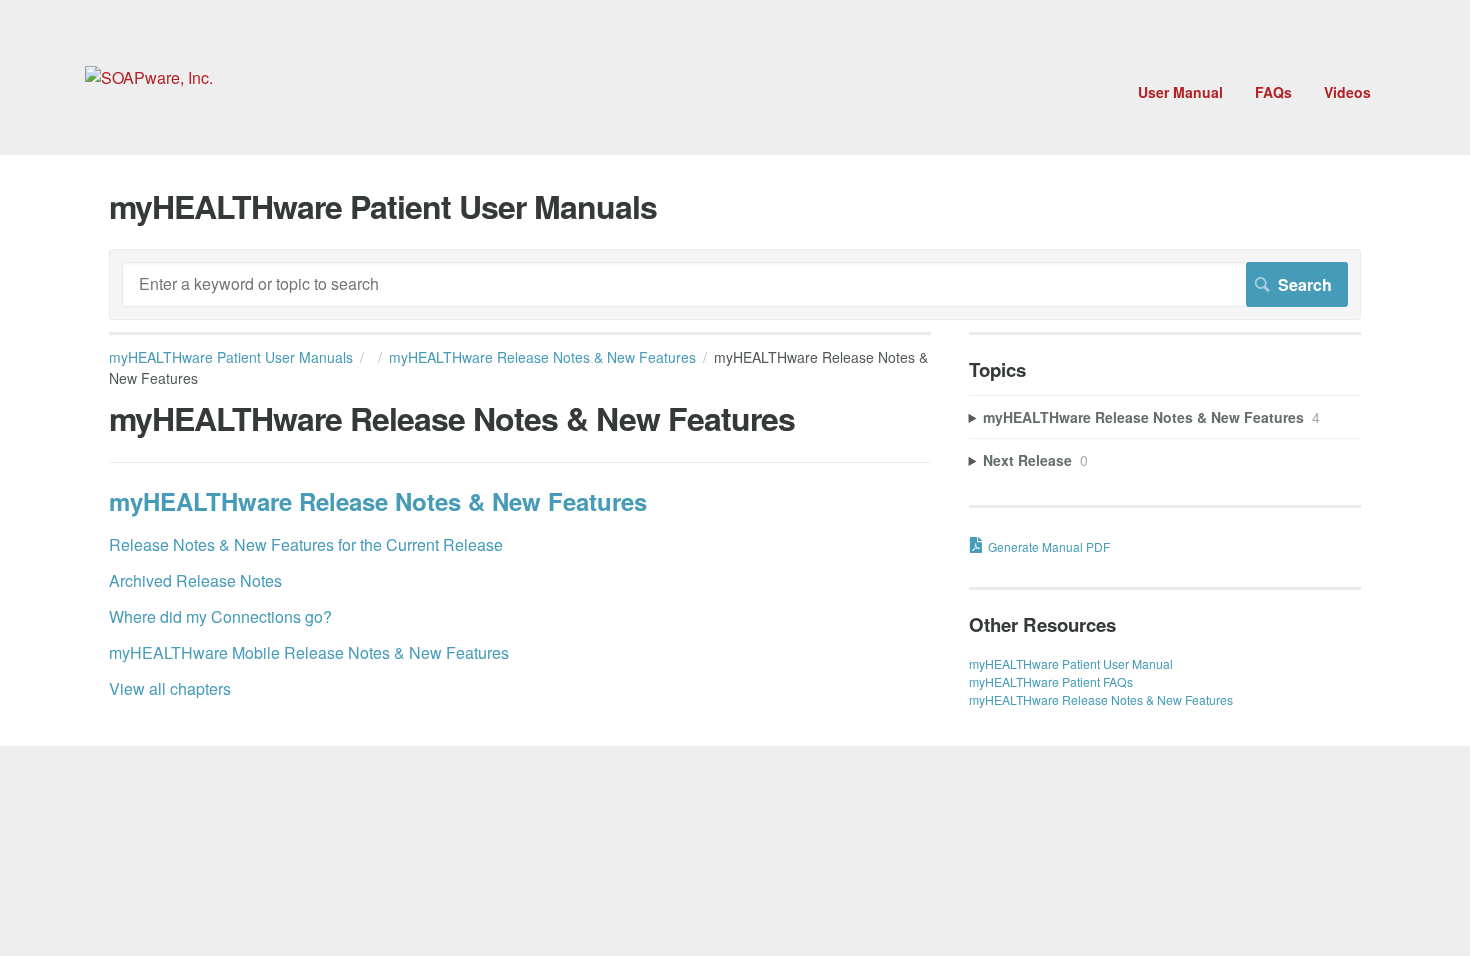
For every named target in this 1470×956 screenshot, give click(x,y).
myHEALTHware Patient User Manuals (231, 357)
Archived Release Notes (195, 580)
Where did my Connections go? (220, 616)
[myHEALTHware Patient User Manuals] (149, 77)
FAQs (1273, 92)
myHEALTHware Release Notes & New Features (542, 357)
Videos (1347, 92)
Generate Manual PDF (1049, 546)
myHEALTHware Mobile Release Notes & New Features (309, 652)
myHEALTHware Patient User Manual (1071, 663)
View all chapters (170, 688)
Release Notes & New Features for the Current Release (306, 544)
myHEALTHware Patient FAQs (1051, 681)
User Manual (1180, 92)
